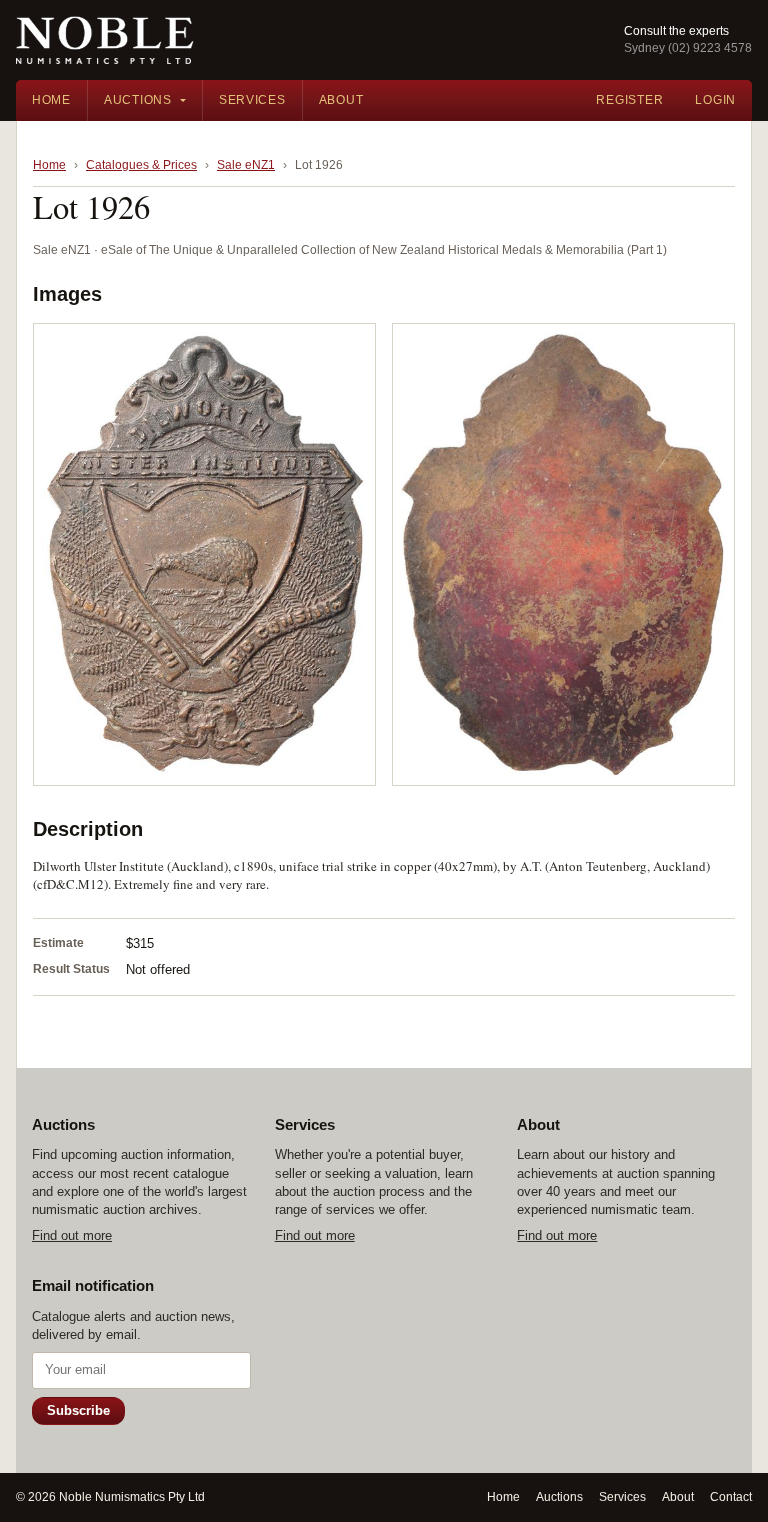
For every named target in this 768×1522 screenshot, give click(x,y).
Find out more (72, 1235)
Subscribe (78, 1410)
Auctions (138, 100)
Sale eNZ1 (246, 165)
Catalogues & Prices (141, 165)
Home (51, 100)
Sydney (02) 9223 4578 (688, 48)
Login (715, 100)
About (341, 100)
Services (252, 100)
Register (629, 100)
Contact (731, 1497)
